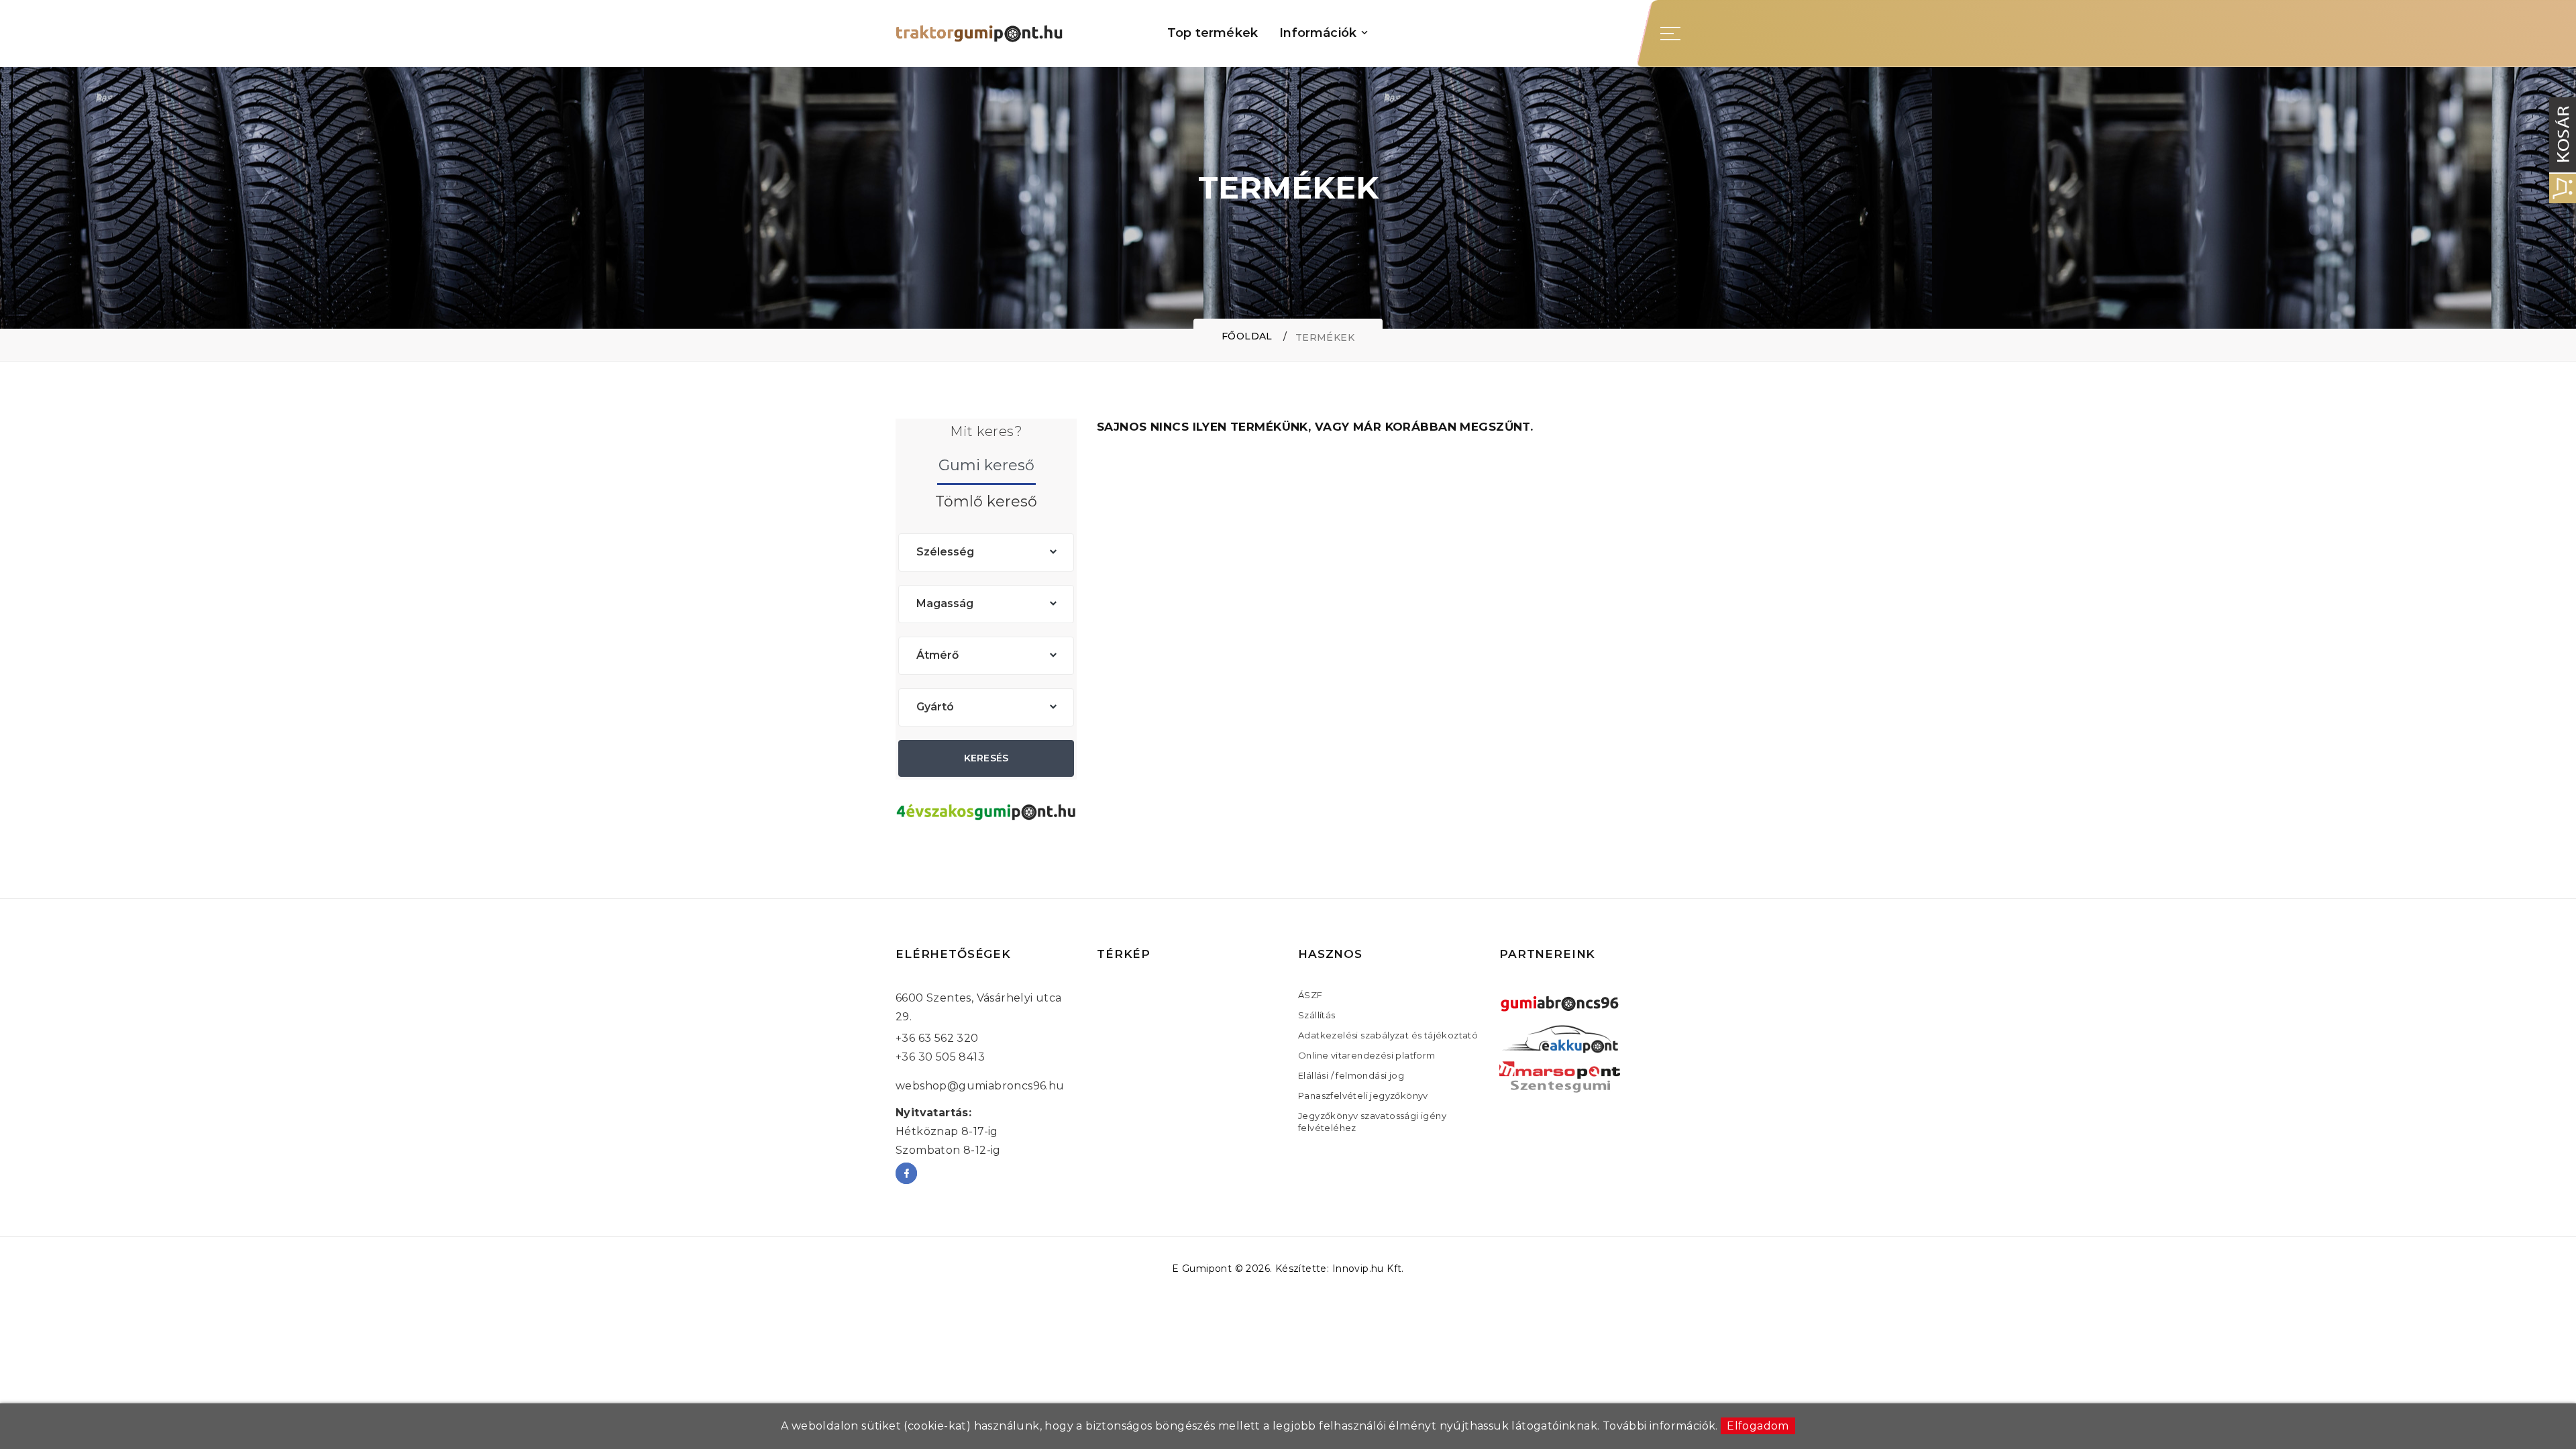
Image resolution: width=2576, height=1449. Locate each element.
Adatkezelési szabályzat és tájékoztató (1388, 1035)
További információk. (1660, 1426)
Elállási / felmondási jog (1351, 1075)
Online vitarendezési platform (1367, 1055)
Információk (1318, 33)
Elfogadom (1758, 1426)
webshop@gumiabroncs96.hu (980, 1086)
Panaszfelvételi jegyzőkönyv (1363, 1095)
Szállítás (1317, 1015)
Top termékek (1213, 33)
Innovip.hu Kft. (1368, 1269)
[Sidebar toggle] (1670, 34)
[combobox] (986, 552)
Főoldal (1247, 336)
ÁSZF (1310, 995)
